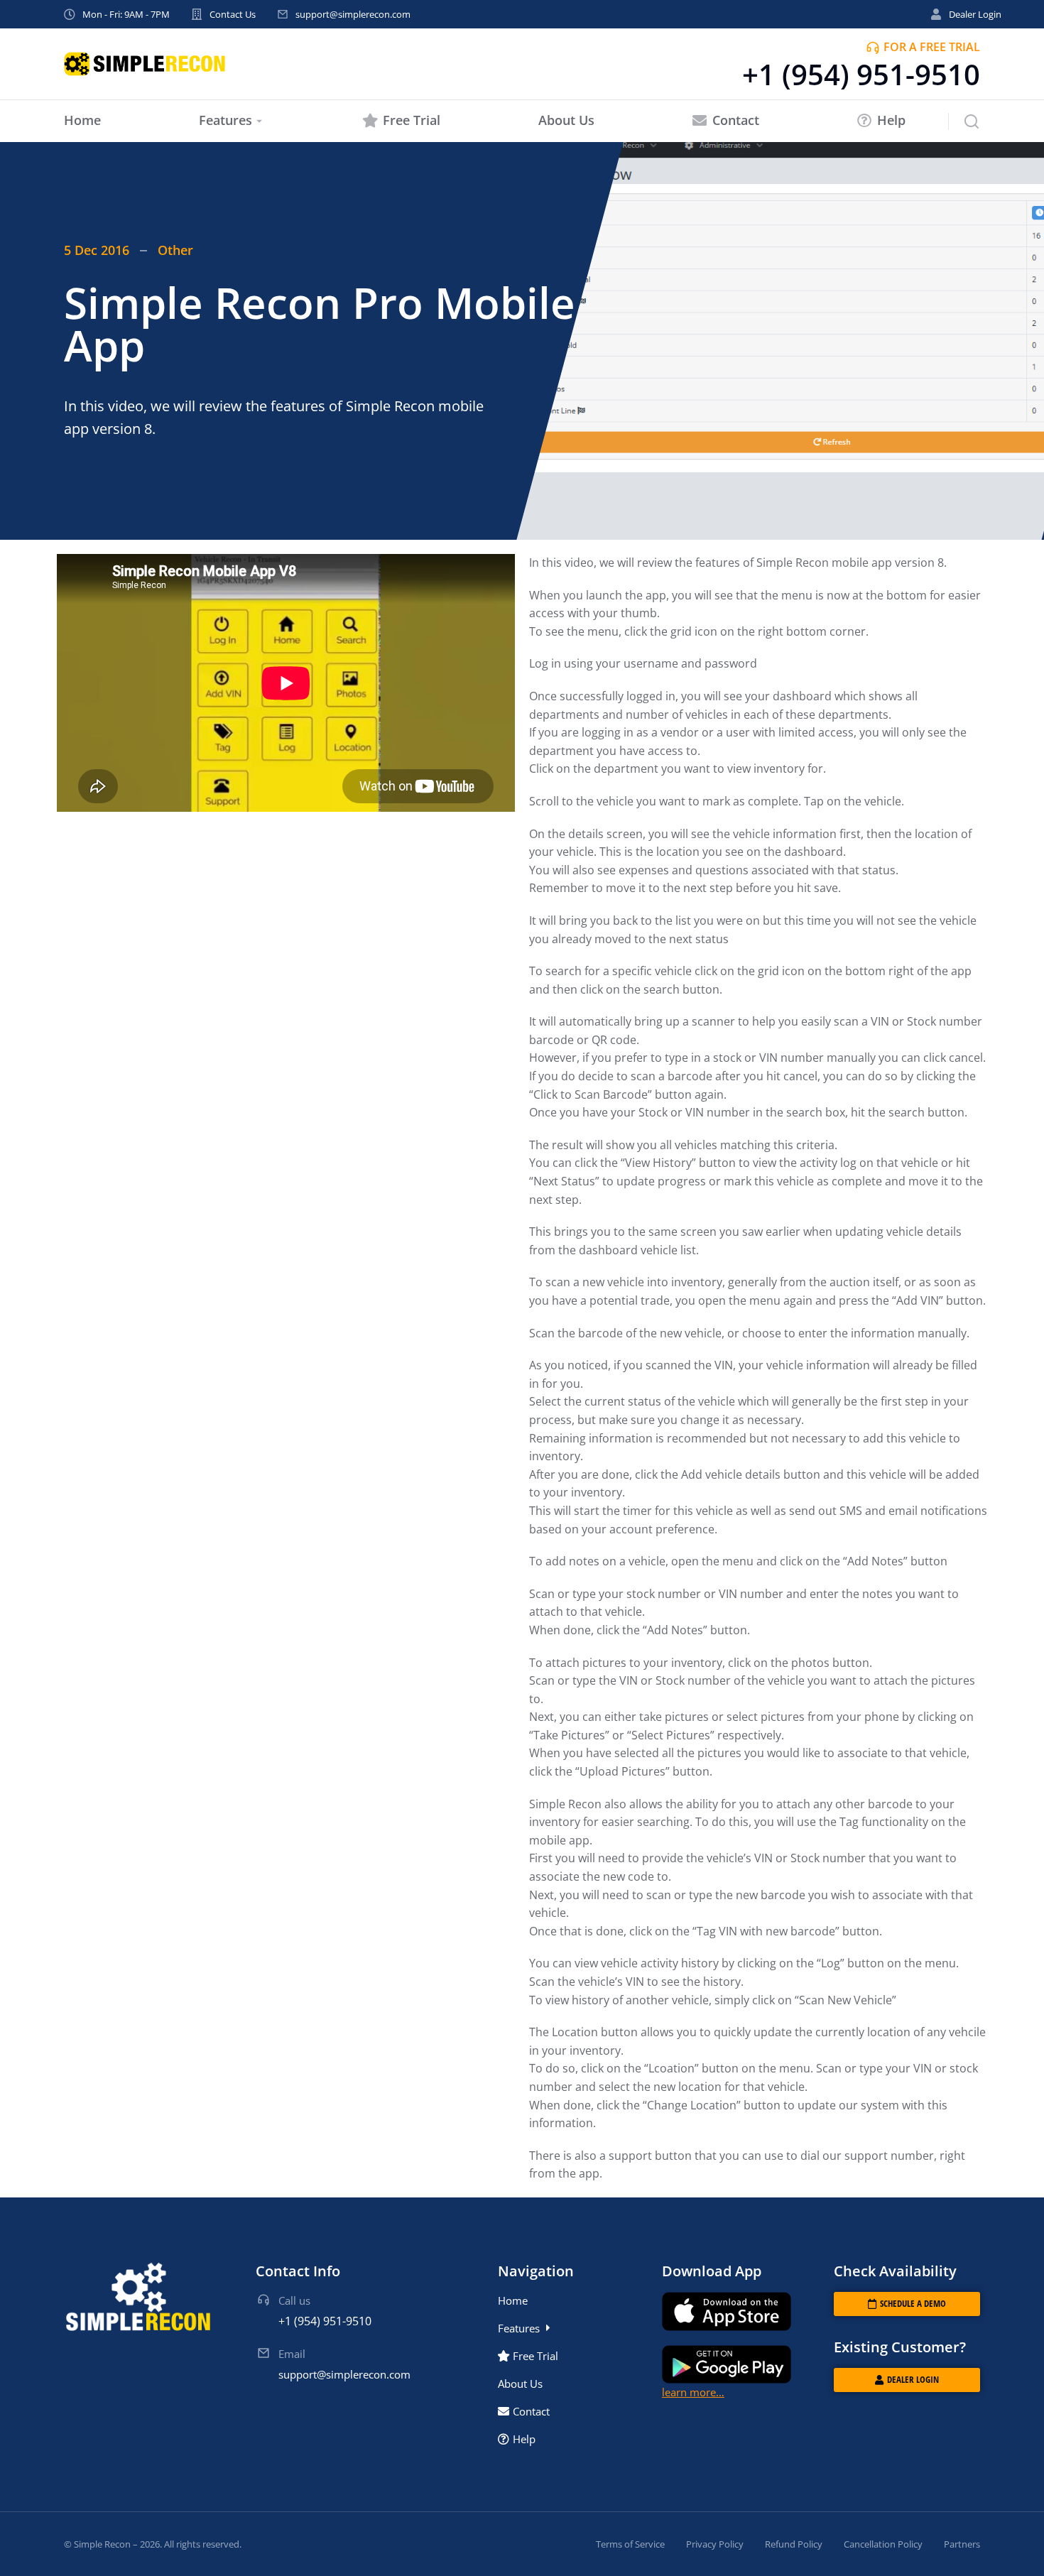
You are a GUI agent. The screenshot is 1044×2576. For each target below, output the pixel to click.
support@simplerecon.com (353, 14)
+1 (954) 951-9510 (861, 74)
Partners (962, 2544)
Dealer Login (975, 14)
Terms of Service (630, 2544)
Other (175, 250)
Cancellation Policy (883, 2544)
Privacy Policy (715, 2544)
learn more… (693, 2392)
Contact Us (233, 14)
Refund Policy (794, 2544)
